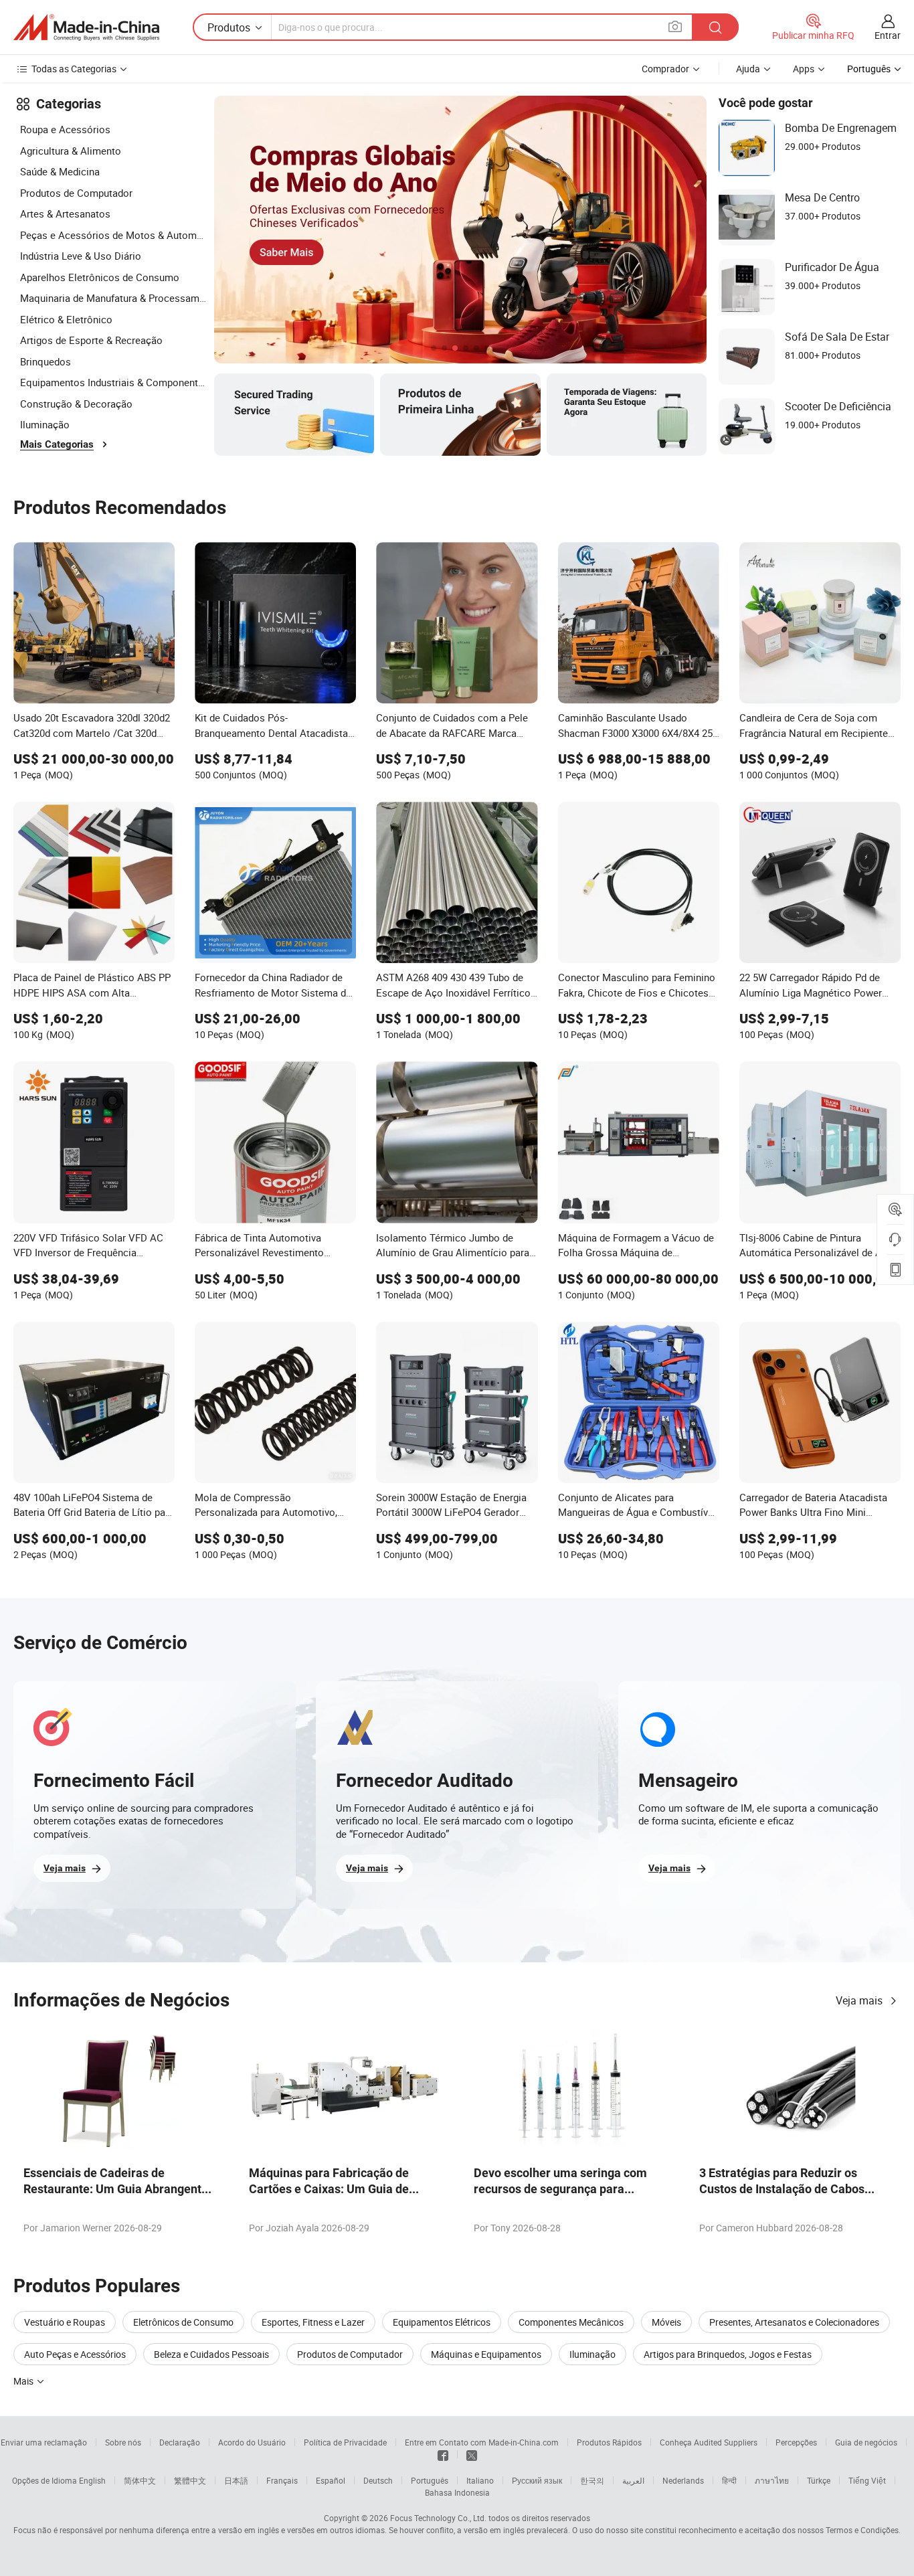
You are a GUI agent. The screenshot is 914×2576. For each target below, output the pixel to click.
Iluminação (45, 424)
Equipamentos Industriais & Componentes (114, 382)
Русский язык (537, 2480)
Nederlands (683, 2480)
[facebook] (443, 2454)
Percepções (796, 2442)
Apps (804, 69)
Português (430, 2480)
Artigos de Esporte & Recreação (91, 340)
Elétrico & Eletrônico (66, 319)
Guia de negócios (866, 2442)
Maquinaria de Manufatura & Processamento (114, 298)
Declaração (180, 2442)
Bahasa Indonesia (457, 2492)
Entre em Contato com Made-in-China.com (482, 2442)
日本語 (236, 2480)
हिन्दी (729, 2480)
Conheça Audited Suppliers (709, 2442)
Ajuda (748, 69)
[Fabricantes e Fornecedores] (86, 27)
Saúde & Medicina (60, 171)
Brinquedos (45, 361)
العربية (633, 2480)
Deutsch (378, 2480)
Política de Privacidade (345, 2442)
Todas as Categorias (74, 69)
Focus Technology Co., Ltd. (438, 2518)
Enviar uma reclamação (44, 2442)
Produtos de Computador (76, 193)
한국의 (592, 2480)
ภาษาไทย (772, 2480)
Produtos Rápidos (609, 2442)
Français (282, 2480)
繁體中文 (190, 2480)
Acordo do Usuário (252, 2442)
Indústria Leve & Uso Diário (81, 256)
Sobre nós (123, 2442)
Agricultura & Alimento (71, 151)
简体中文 (140, 2480)
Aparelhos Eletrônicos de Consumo (100, 277)
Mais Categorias (57, 444)
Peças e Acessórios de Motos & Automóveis (114, 235)
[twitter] (472, 2454)
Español (331, 2480)
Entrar (888, 35)
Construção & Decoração (76, 404)
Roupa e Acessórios (65, 129)
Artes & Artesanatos (65, 213)
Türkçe (819, 2480)
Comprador (665, 69)
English (92, 2480)
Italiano (480, 2480)
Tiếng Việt (867, 2480)
